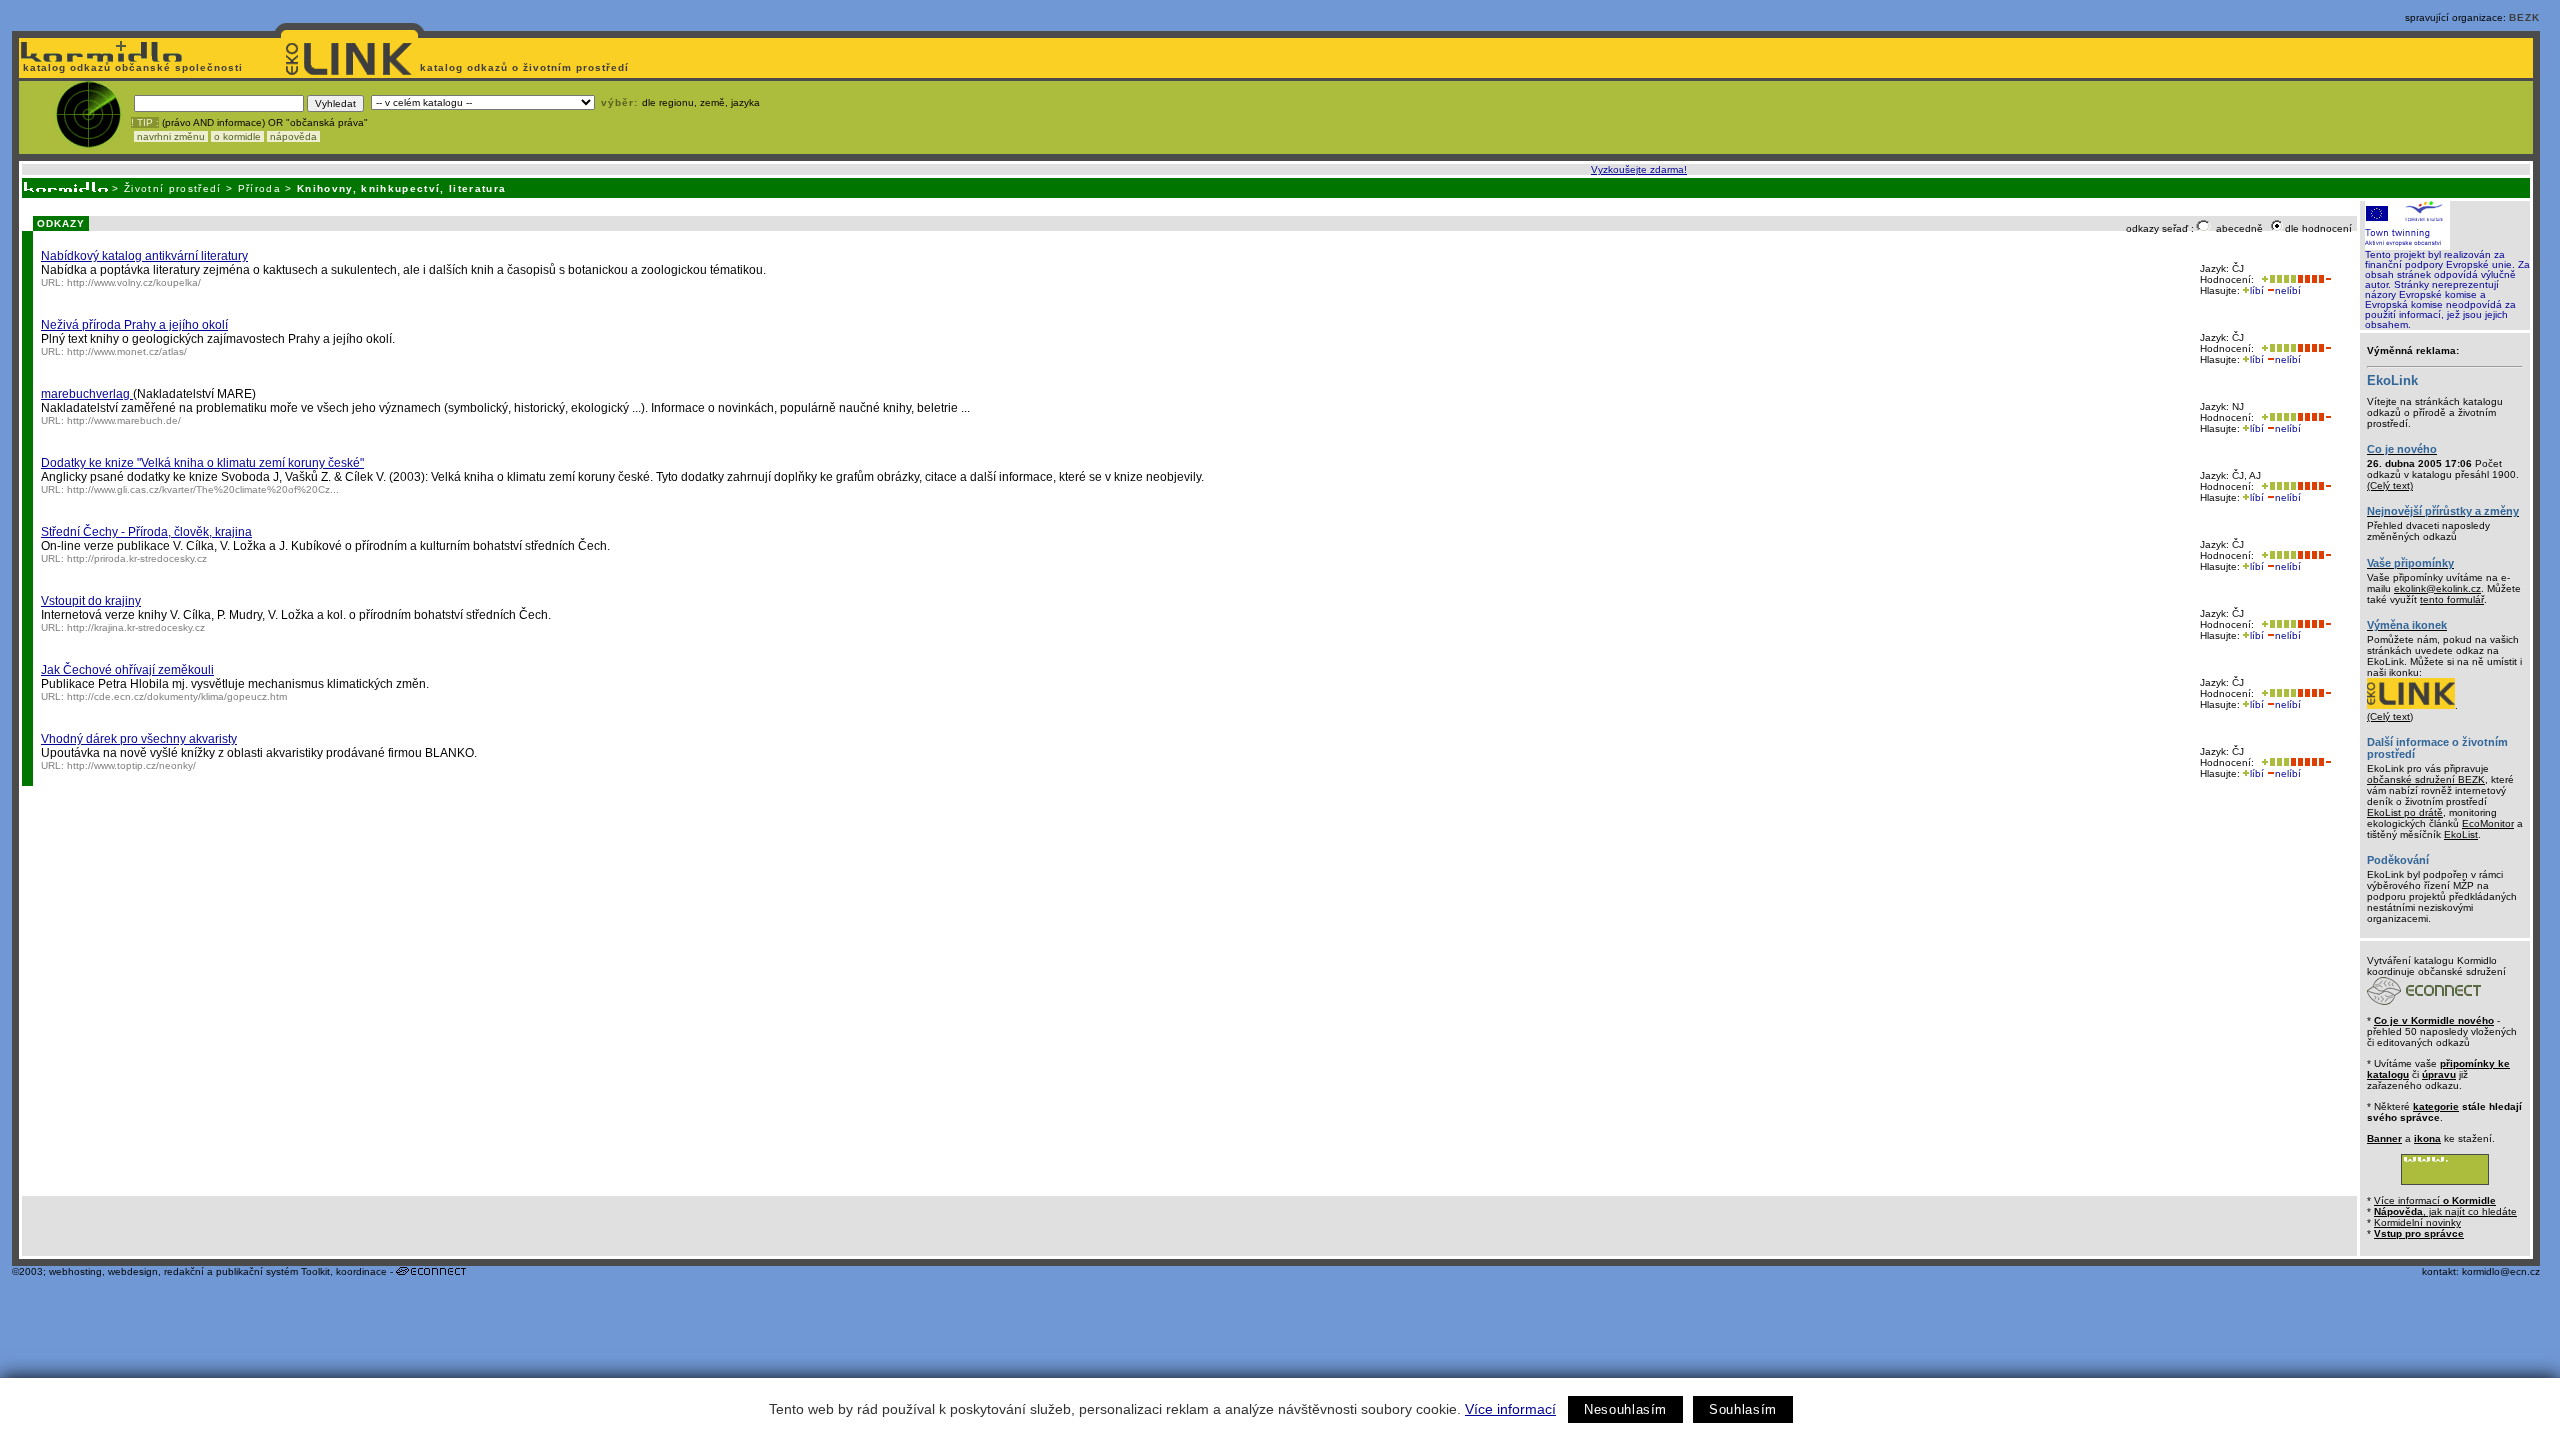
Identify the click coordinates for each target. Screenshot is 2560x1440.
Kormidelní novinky (2417, 1222)
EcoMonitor (2488, 823)
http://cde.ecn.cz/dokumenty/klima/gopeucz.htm (177, 696)
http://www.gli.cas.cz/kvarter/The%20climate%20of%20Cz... (203, 489)
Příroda (259, 188)
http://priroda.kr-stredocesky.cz (137, 558)
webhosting (75, 1271)
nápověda (293, 136)
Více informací (1510, 1409)
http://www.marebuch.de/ (124, 420)
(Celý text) (2390, 485)
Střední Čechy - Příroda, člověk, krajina (146, 532)
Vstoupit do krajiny (91, 601)
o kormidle (237, 136)
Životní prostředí (173, 188)
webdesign (133, 1271)
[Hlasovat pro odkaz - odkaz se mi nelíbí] (2314, 279)
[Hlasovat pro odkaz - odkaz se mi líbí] (2277, 279)
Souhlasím (1743, 1409)
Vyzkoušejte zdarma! (1639, 169)
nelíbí (2288, 290)
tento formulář (2452, 599)
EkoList (2461, 834)
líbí (2257, 290)
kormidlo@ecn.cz (2501, 1271)
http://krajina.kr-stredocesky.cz (136, 627)
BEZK (2524, 17)
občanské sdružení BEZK (2426, 779)
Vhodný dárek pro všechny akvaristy (139, 739)
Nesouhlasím (1625, 1409)
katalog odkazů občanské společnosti (131, 67)
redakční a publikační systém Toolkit (247, 1271)
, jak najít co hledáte (2445, 1211)
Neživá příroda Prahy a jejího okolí (134, 325)
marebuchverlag (87, 394)
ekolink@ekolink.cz (2437, 588)
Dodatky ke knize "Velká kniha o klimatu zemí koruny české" (202, 463)
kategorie (2436, 1106)
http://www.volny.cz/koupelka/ (134, 282)
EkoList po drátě (2405, 812)
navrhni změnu (171, 136)
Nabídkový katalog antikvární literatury (144, 256)
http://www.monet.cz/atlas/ (127, 351)
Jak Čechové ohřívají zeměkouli (127, 670)
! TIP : (145, 122)
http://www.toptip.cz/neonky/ (131, 765)
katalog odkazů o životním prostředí (526, 67)
